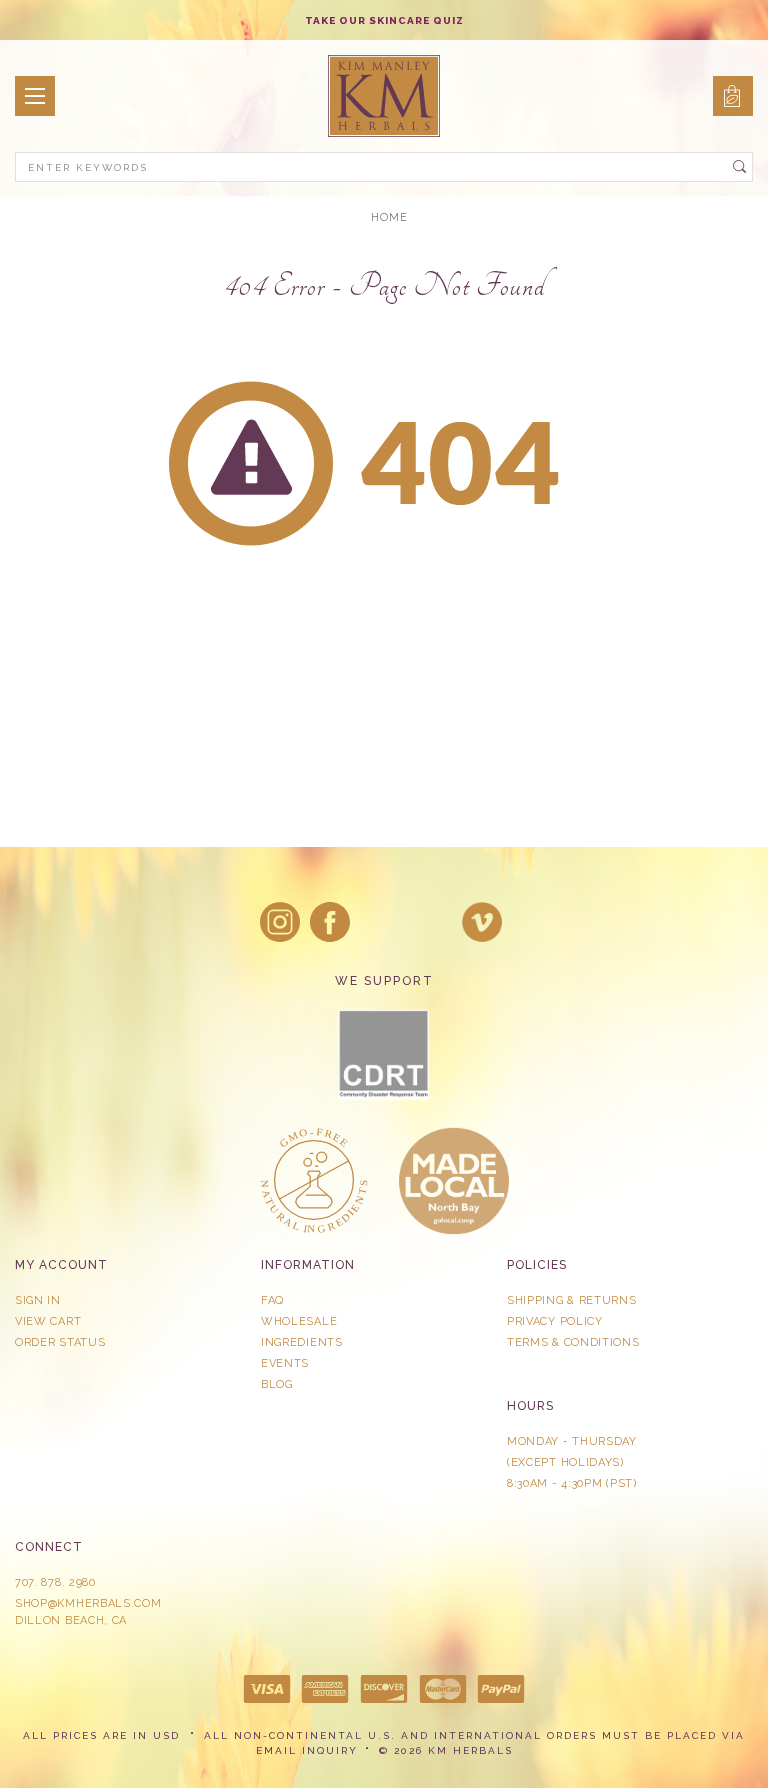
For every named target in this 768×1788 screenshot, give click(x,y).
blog (277, 1384)
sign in (38, 1300)
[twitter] (381, 922)
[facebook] (330, 922)
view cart (48, 1321)
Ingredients (302, 1342)
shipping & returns (572, 1300)
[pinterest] (432, 922)
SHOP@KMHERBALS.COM (88, 1603)
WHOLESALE (299, 1321)
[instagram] (280, 922)
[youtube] (482, 922)
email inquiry (307, 1750)
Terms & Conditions (573, 1342)
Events (285, 1363)
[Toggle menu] (35, 96)
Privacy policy (555, 1321)
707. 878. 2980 (55, 1582)
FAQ (272, 1300)
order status (60, 1342)
